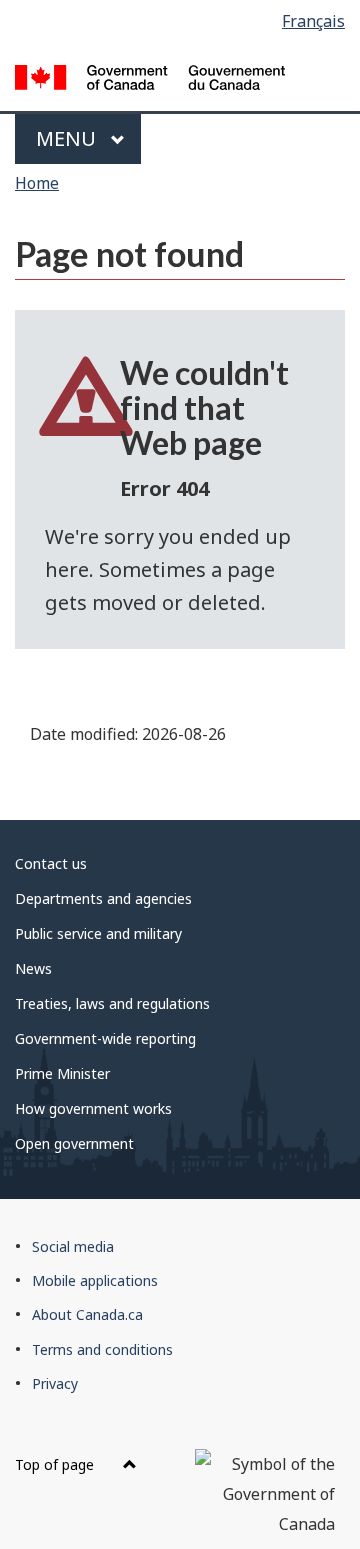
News (33, 968)
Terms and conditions (102, 1349)
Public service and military (98, 933)
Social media (73, 1246)
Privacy (55, 1383)
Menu (68, 138)
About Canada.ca (87, 1314)
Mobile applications (95, 1280)
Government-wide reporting (105, 1038)
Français (313, 21)
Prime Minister (62, 1073)
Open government (74, 1143)
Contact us (51, 863)
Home (37, 183)
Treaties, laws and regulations (112, 1003)
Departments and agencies (103, 898)
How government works (93, 1108)
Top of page (56, 1464)
